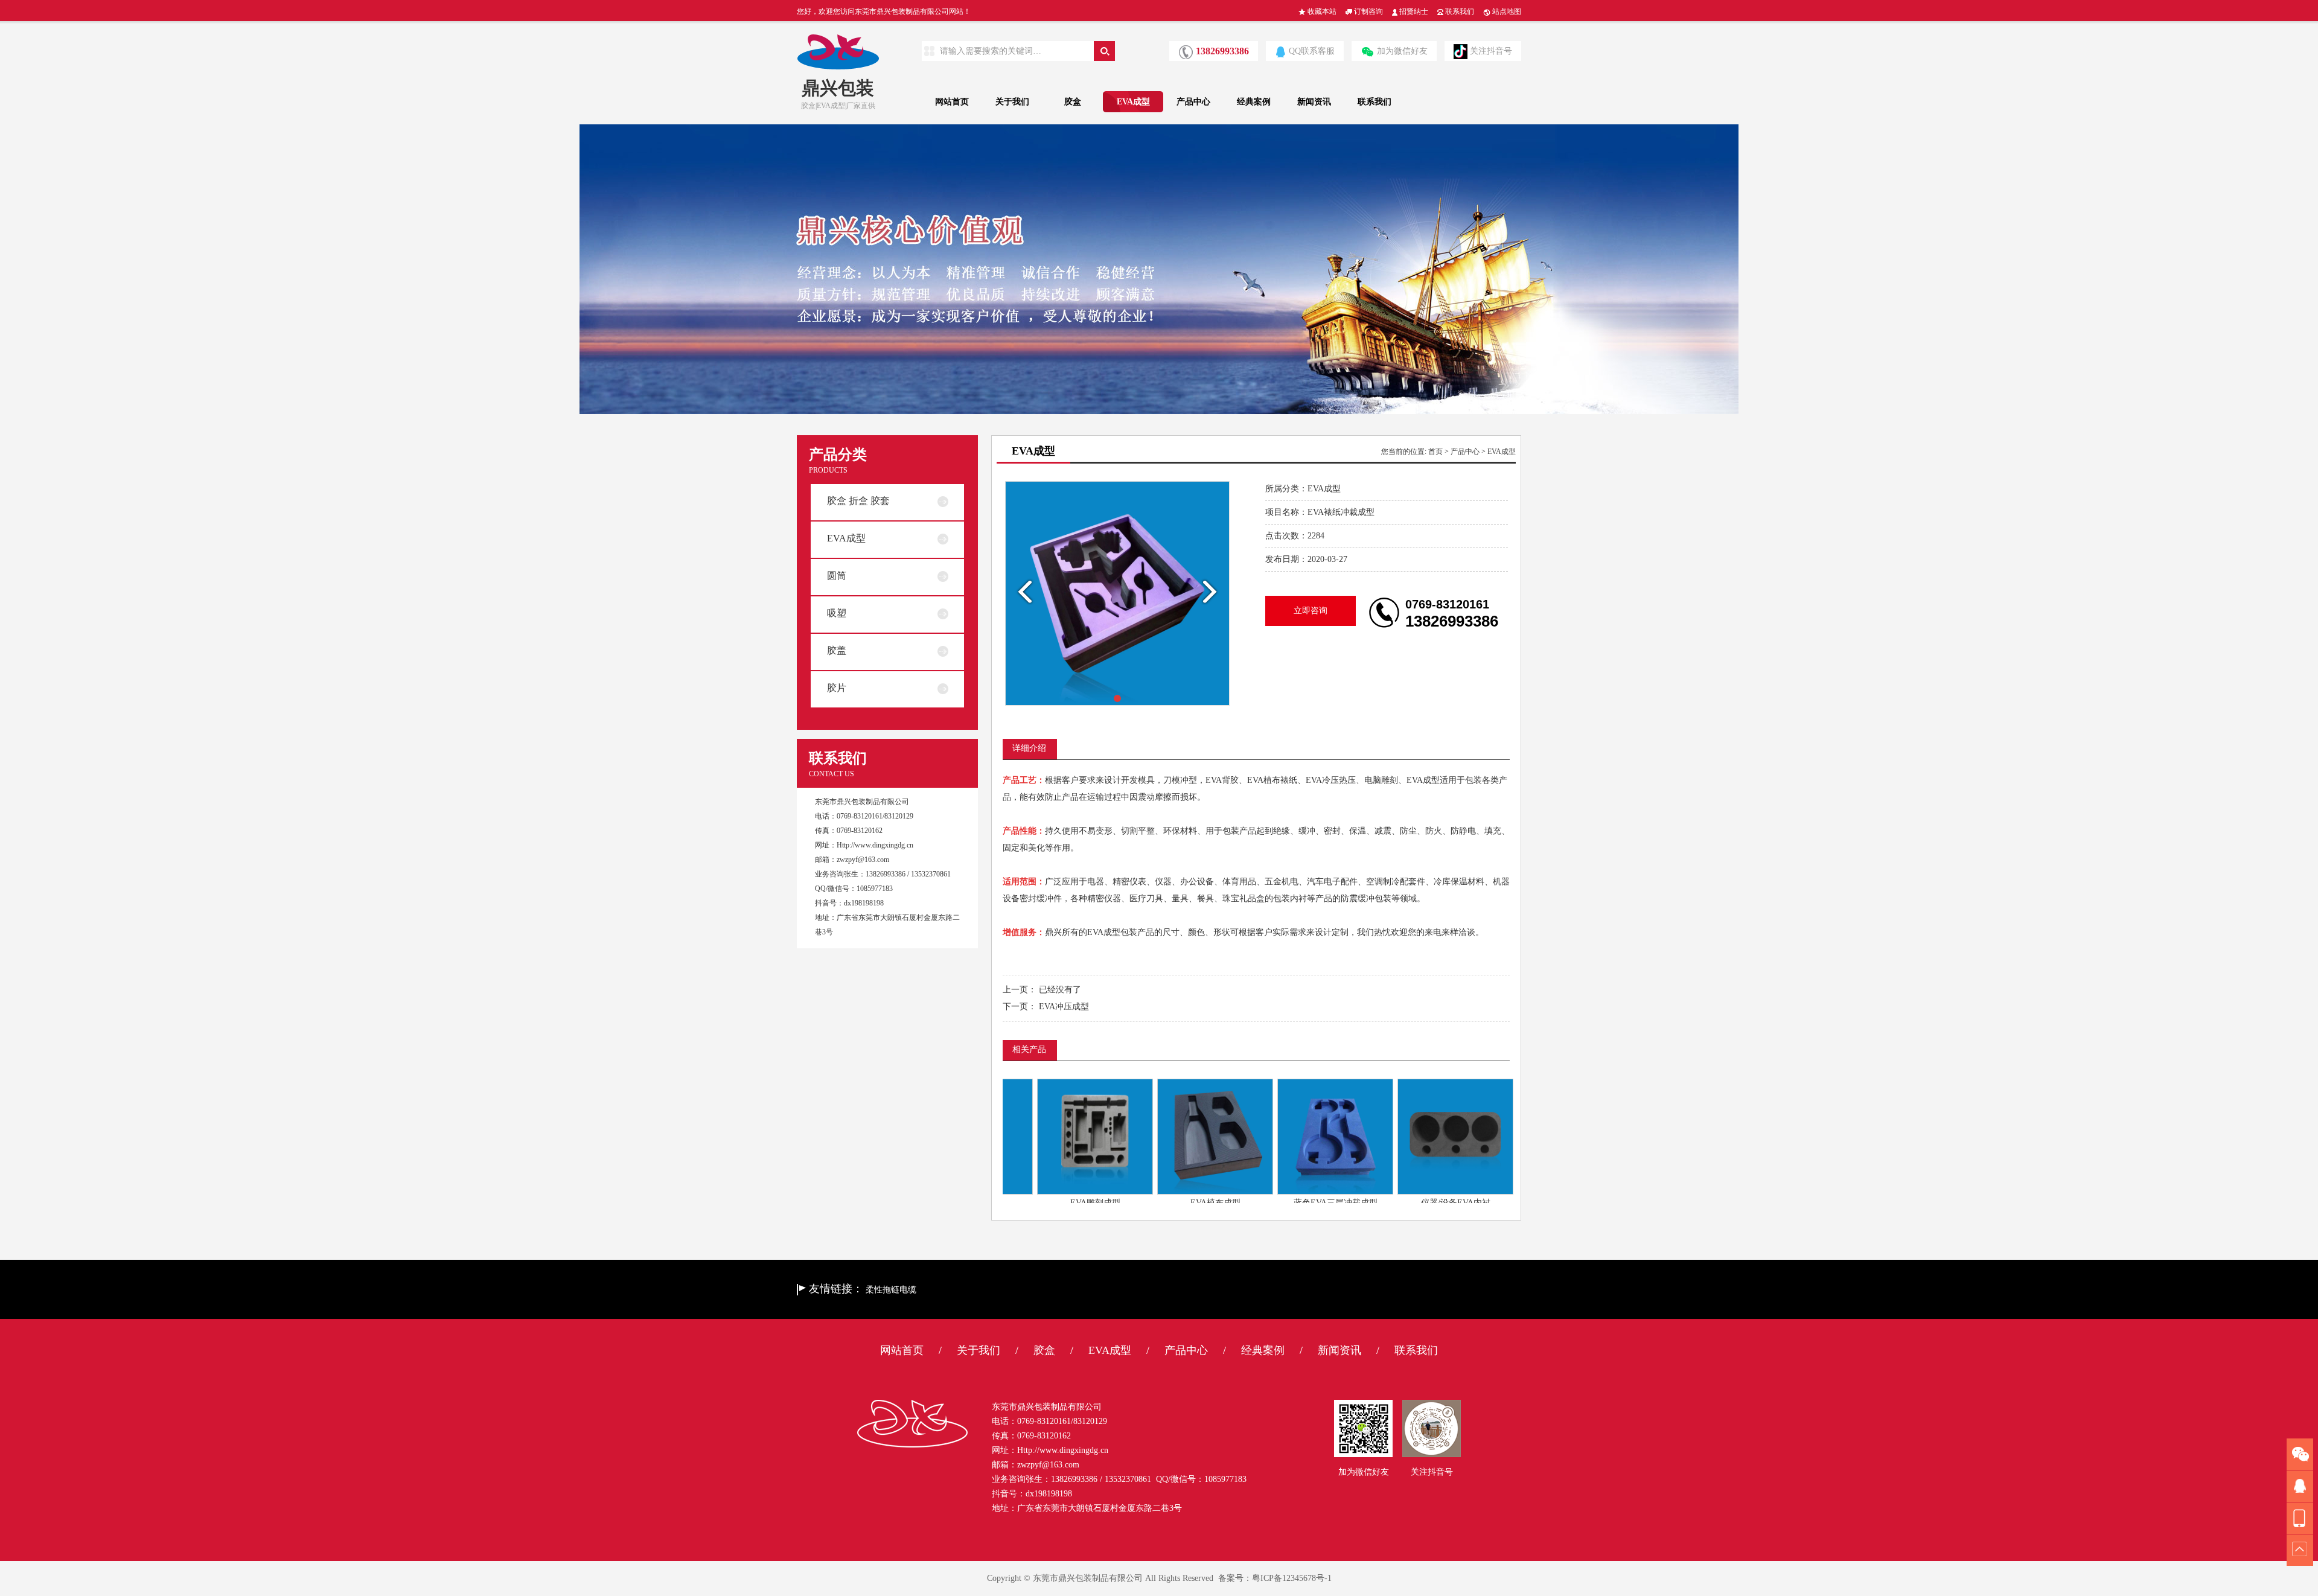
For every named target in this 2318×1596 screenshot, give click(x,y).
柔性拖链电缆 (891, 1290)
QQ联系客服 (1312, 51)
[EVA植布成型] (1168, 1136)
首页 (1435, 452)
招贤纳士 (1413, 11)
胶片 (837, 688)
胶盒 (1073, 102)
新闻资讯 (1314, 102)
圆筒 (837, 576)
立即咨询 (1311, 611)
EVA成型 (1133, 102)
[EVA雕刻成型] (1048, 1136)
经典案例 (1254, 102)
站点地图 (1506, 11)
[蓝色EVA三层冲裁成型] (1288, 1136)
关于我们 (1012, 102)
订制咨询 (1368, 11)
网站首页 (952, 102)
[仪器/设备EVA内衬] (1408, 1136)
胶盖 (837, 650)
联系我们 (1459, 11)
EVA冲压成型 (1064, 1007)
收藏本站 (1321, 11)
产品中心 (1193, 102)
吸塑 (837, 613)
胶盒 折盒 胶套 (858, 501)
